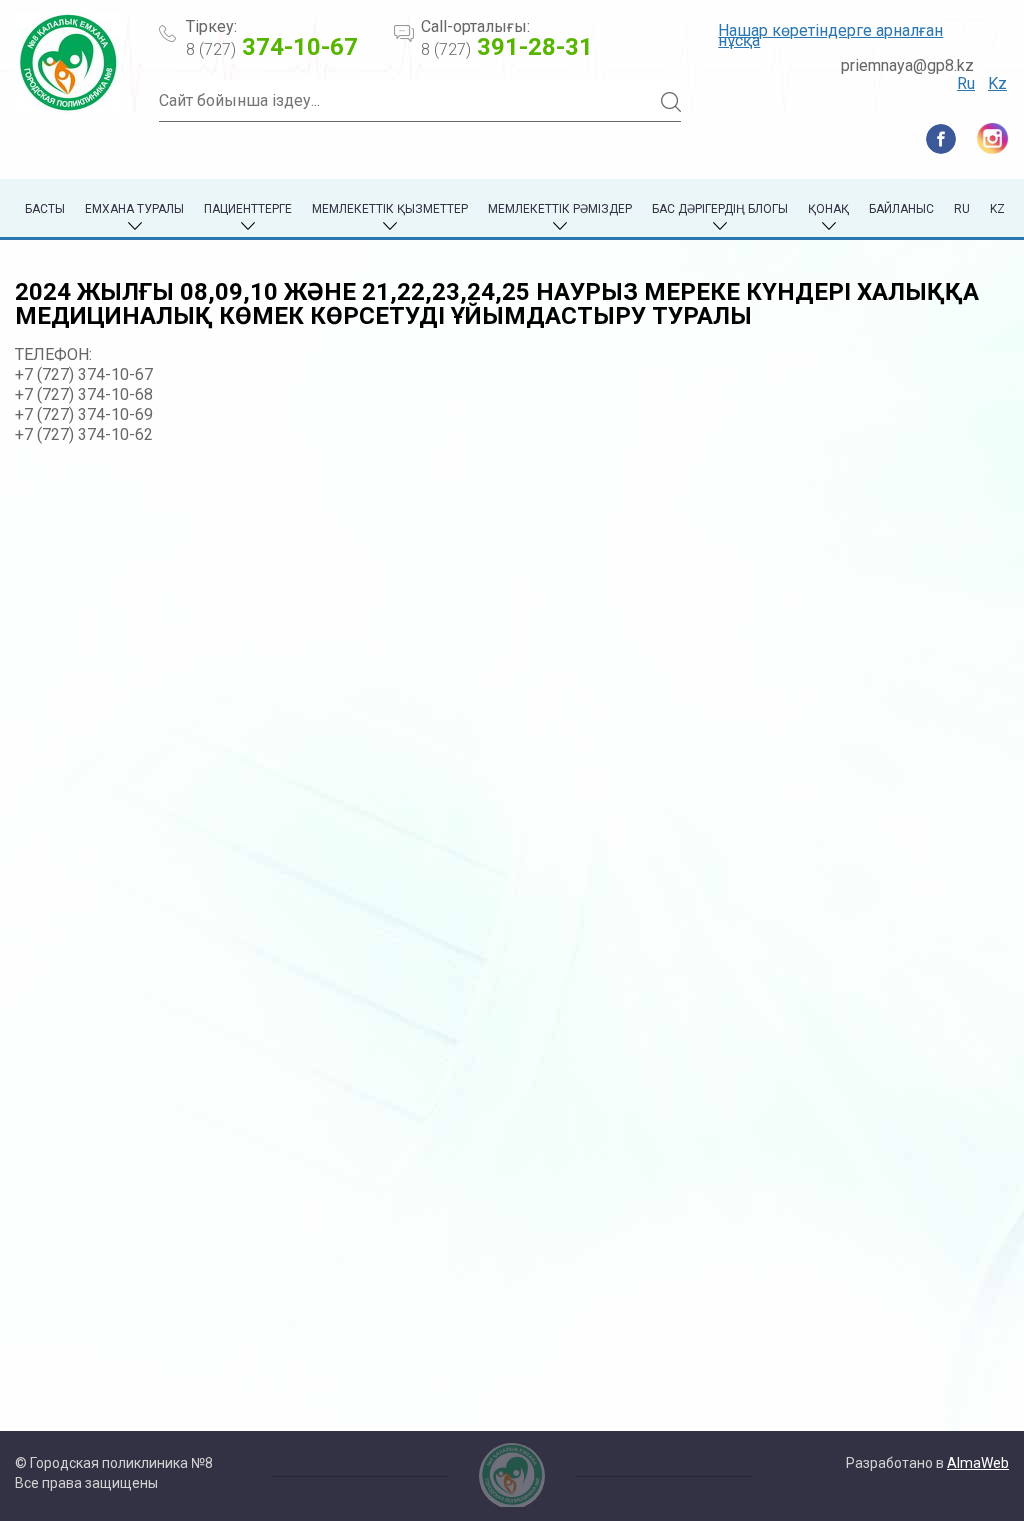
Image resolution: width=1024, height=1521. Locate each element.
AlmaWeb (978, 1463)
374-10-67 (272, 47)
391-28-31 (507, 47)
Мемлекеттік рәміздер (560, 209)
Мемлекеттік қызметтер (390, 209)
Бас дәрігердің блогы (720, 209)
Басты (45, 209)
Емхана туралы (134, 209)
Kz (997, 83)
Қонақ (828, 209)
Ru (966, 83)
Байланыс (901, 209)
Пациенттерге (248, 209)
